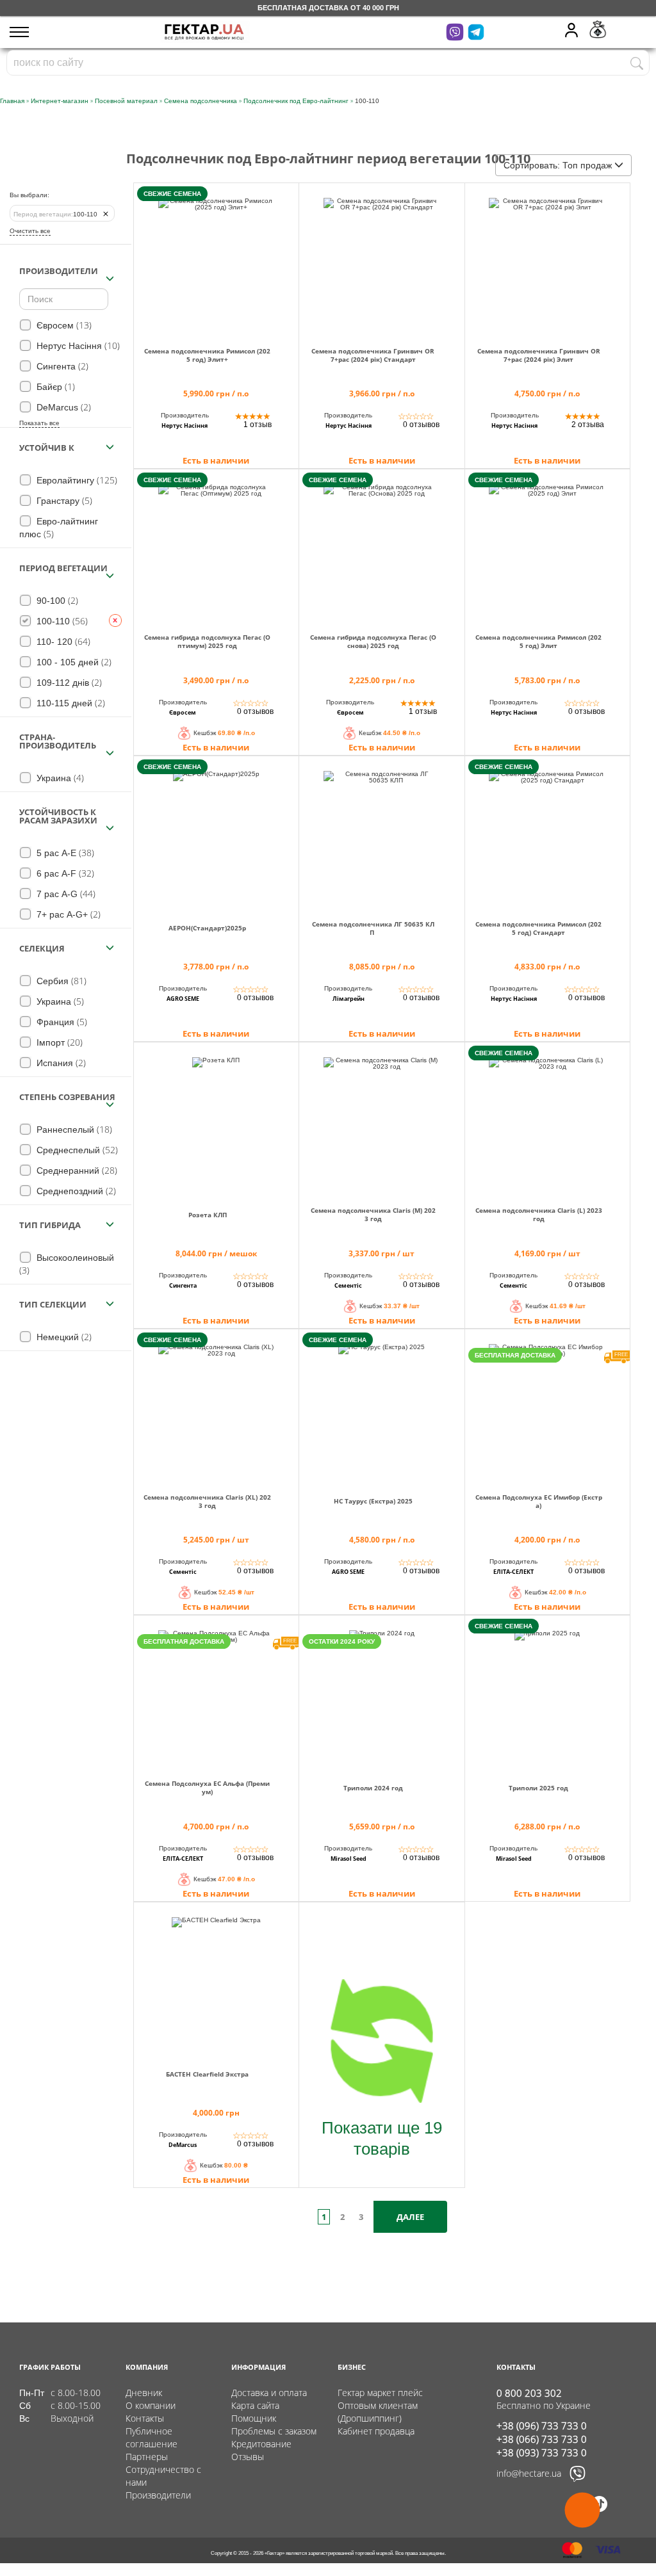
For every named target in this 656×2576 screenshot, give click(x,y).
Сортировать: (558, 165)
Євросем (63, 325)
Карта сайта (255, 2405)
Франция (61, 1022)
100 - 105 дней (73, 662)
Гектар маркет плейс (380, 2393)
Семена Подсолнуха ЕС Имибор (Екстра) (539, 1502)
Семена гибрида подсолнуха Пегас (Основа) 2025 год (373, 642)
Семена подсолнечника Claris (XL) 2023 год (207, 1502)
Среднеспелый (76, 1150)
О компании (151, 2405)
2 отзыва (588, 425)
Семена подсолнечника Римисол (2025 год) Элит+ (207, 355)
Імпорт (58, 1042)
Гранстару (63, 500)
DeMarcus (62, 407)
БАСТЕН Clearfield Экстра (207, 2074)
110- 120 (62, 641)
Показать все (39, 423)
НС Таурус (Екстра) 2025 (373, 1501)
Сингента (61, 366)
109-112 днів (68, 682)
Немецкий (63, 1337)
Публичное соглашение (152, 2437)
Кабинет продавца (376, 2431)
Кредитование (261, 2444)
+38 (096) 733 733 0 (542, 2426)
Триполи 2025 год (538, 1788)
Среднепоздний (75, 1191)
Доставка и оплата (269, 2393)
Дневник (144, 2393)
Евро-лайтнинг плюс (59, 528)
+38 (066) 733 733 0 (542, 2439)
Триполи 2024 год (373, 1788)
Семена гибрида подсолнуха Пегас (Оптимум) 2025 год (207, 642)
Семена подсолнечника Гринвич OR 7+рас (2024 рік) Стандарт (373, 355)
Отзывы (248, 2457)
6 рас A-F (64, 873)
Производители (158, 2495)
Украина (59, 778)
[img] (217, 260)
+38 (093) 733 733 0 (542, 2452)
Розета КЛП (208, 1215)
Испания (60, 1063)
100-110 (55, 214)
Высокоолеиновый (67, 1264)
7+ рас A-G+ (67, 914)
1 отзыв (258, 425)
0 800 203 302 (529, 2393)
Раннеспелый (73, 1129)
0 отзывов (421, 425)
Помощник (254, 2418)
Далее (410, 2217)
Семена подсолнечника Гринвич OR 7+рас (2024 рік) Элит (539, 355)
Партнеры (147, 2457)
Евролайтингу (76, 480)
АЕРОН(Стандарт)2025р (207, 928)
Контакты (145, 2418)
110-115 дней (70, 703)
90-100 (56, 600)
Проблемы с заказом (274, 2431)
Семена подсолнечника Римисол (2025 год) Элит (538, 642)
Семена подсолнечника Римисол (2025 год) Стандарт (538, 928)
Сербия (60, 981)
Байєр (54, 386)
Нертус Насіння (77, 345)
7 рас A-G (65, 894)
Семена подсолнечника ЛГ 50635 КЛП (373, 928)
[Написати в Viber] (578, 2480)
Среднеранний (76, 1170)
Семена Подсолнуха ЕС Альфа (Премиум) (207, 1788)
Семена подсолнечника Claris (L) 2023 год (539, 1215)
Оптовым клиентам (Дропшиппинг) (378, 2412)
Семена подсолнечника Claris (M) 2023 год (373, 1215)
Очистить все (30, 231)
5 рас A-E (64, 853)
